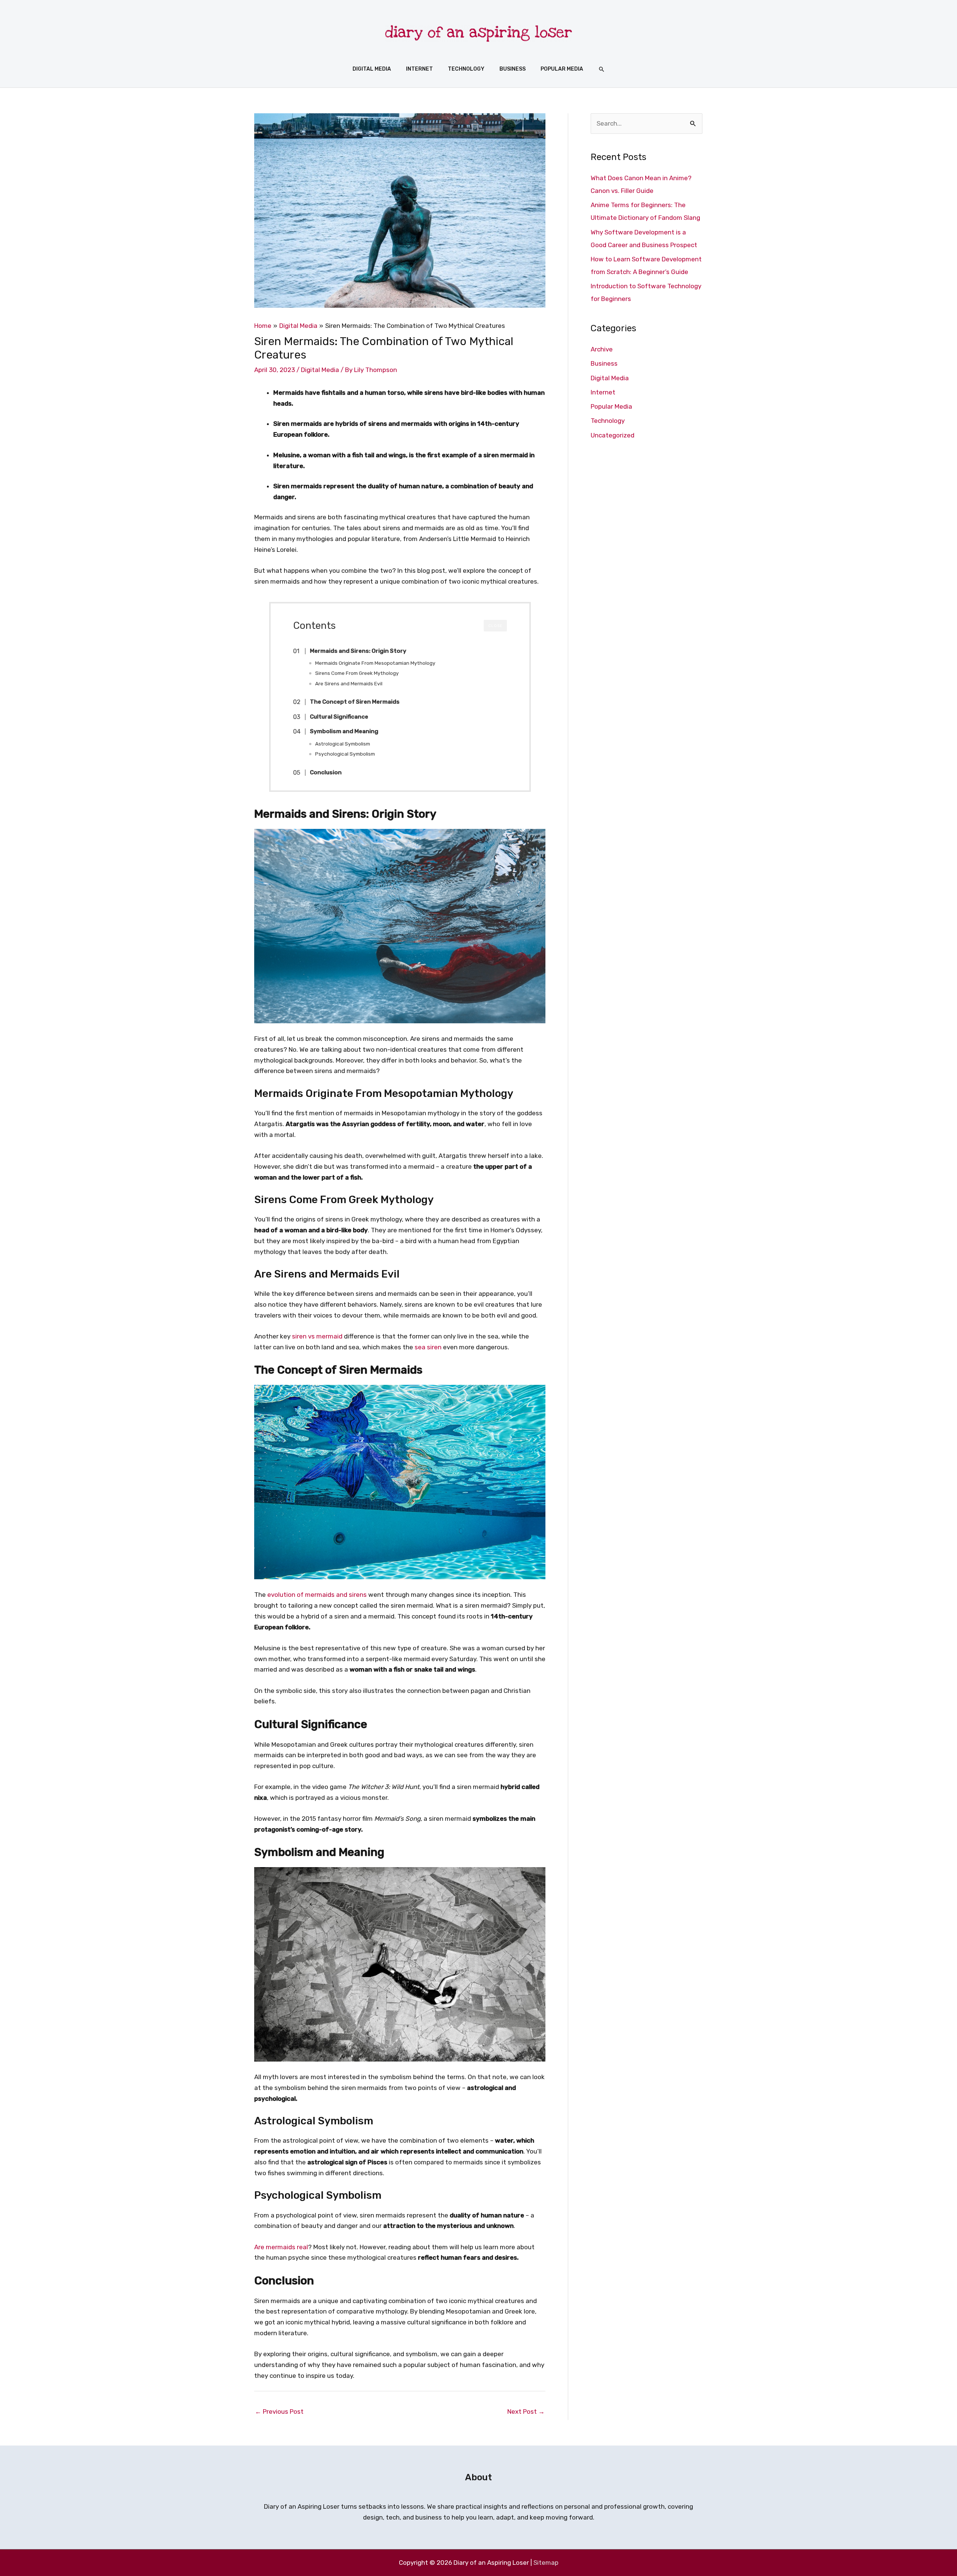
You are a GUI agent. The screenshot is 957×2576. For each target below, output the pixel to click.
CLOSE (495, 626)
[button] (601, 69)
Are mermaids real (281, 2247)
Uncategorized (613, 435)
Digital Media (320, 370)
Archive (602, 349)
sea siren (428, 1347)
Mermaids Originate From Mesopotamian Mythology (375, 663)
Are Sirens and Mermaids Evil (349, 683)
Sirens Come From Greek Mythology (357, 673)
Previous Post (279, 2411)
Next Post (526, 2411)
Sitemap (546, 2563)
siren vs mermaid (317, 1336)
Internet (603, 392)
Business (604, 363)
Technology (608, 421)
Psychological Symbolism (345, 754)
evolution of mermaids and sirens (317, 1595)
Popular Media (611, 406)
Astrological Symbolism (343, 744)
